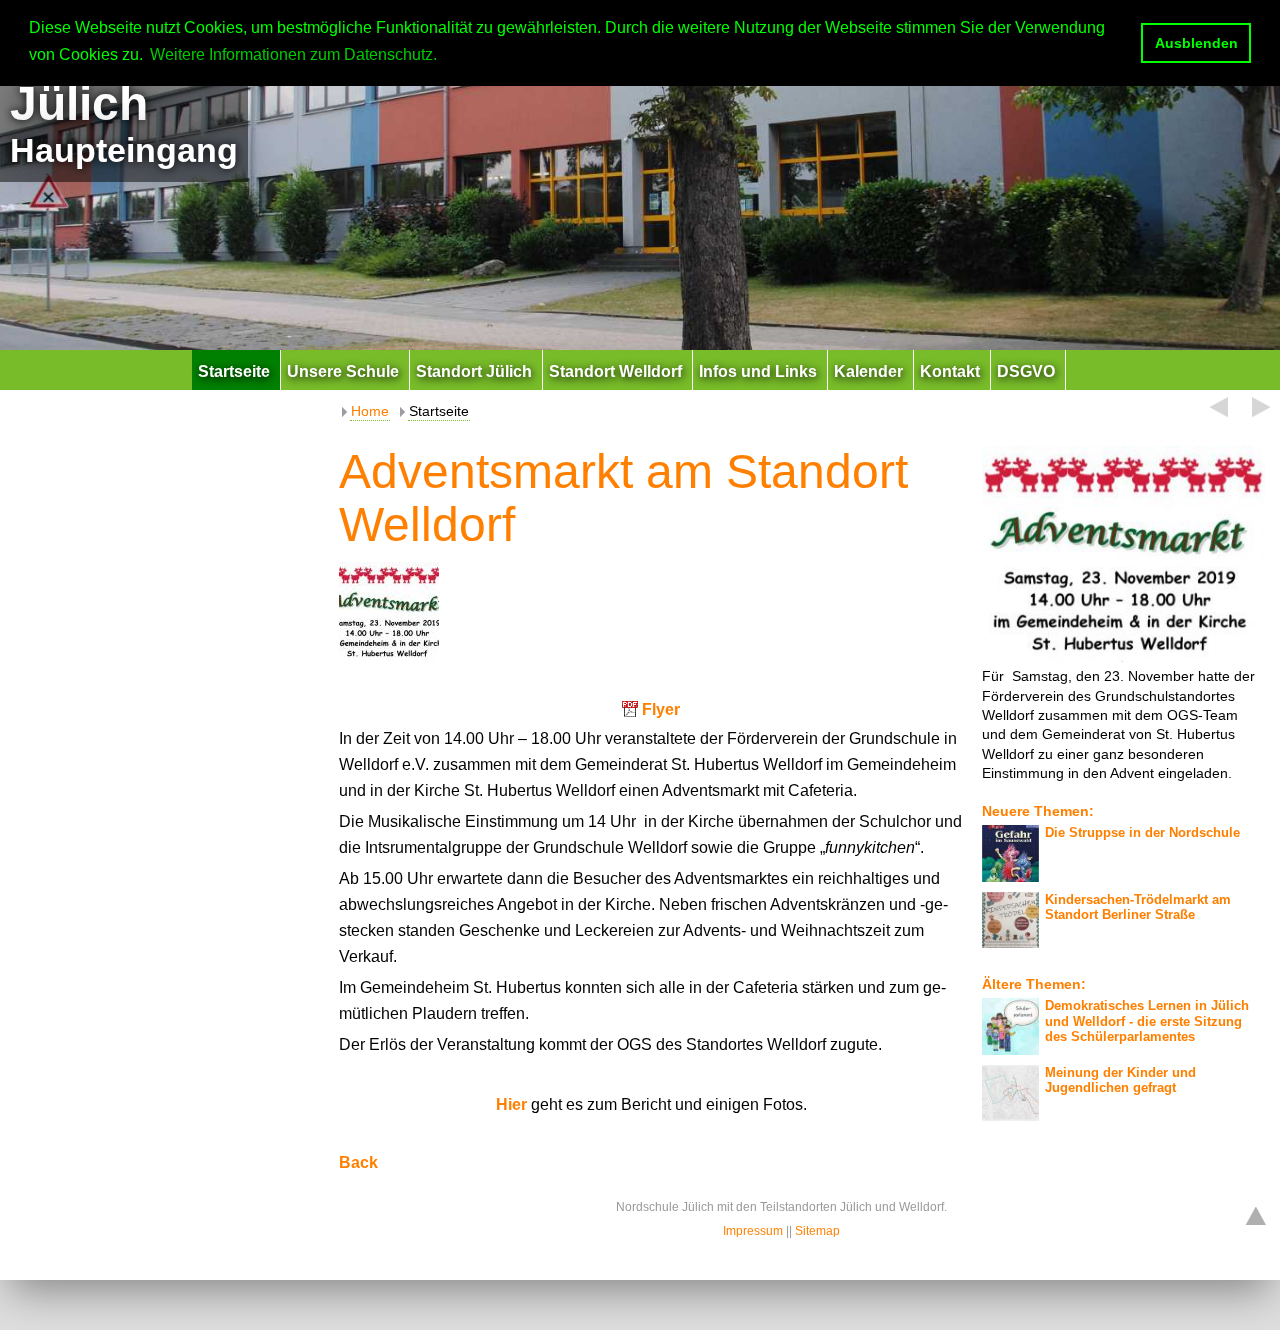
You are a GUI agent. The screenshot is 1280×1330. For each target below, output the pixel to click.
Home (370, 411)
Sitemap (817, 1231)
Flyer (661, 709)
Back (358, 1162)
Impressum (753, 1231)
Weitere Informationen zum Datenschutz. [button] (293, 54)
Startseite (439, 411)
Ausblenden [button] (1196, 43)
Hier (513, 1104)
